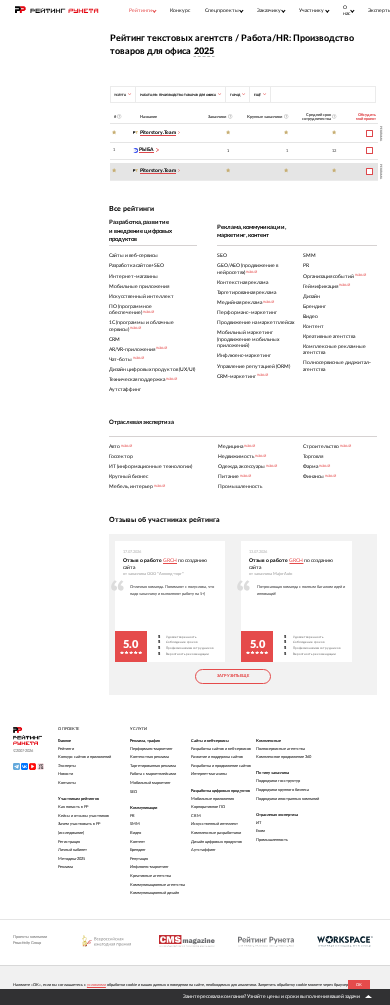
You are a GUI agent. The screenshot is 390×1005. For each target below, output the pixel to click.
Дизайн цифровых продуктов (216, 842)
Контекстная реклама (149, 757)
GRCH (170, 560)
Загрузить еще (233, 676)
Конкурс (180, 10)
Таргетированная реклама (153, 766)
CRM (196, 816)
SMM (135, 824)
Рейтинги (66, 749)
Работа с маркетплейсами (153, 774)
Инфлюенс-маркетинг (149, 867)
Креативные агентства (150, 876)
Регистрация (69, 842)
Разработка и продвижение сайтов (221, 766)
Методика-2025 (71, 859)
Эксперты (67, 766)
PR (132, 816)
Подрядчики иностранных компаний (287, 799)
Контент (137, 842)
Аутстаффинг (203, 850)
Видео (135, 833)
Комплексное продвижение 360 (283, 757)
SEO (133, 792)
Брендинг (138, 850)
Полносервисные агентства (280, 749)
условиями (96, 985)
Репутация (139, 859)
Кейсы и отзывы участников (83, 816)
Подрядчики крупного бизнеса (282, 790)
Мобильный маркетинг (150, 783)
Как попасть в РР (73, 807)
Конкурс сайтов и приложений (84, 757)
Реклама (65, 867)
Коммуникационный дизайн (154, 893)
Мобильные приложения (212, 799)
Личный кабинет (72, 850)
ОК (359, 985)
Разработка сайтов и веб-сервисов (221, 749)
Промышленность (272, 840)
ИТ (258, 823)
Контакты (67, 783)
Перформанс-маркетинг (151, 749)
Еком (260, 831)
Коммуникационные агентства (157, 885)
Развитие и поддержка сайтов (217, 757)
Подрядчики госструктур (278, 781)
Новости (65, 774)
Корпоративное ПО (208, 807)
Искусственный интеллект (214, 824)
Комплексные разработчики (216, 833)
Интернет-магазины (209, 774)
